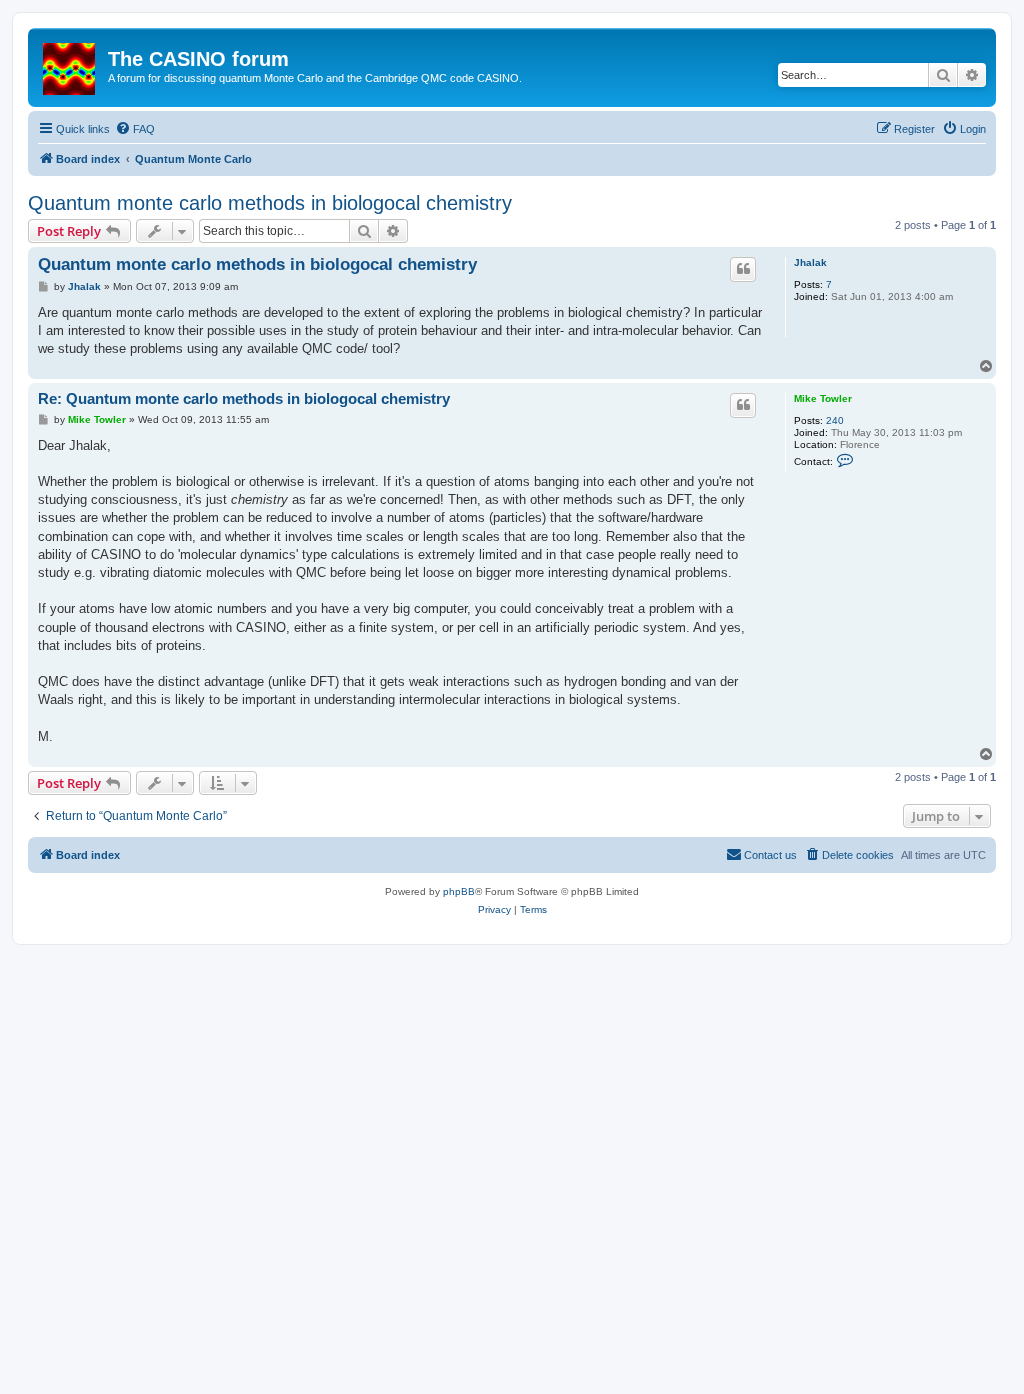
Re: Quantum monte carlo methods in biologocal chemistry (244, 398)
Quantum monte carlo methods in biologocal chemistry (270, 203)
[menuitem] (135, 129)
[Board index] (70, 65)
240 (835, 420)
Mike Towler (823, 398)
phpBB (459, 891)
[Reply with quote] (743, 269)
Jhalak (810, 262)
